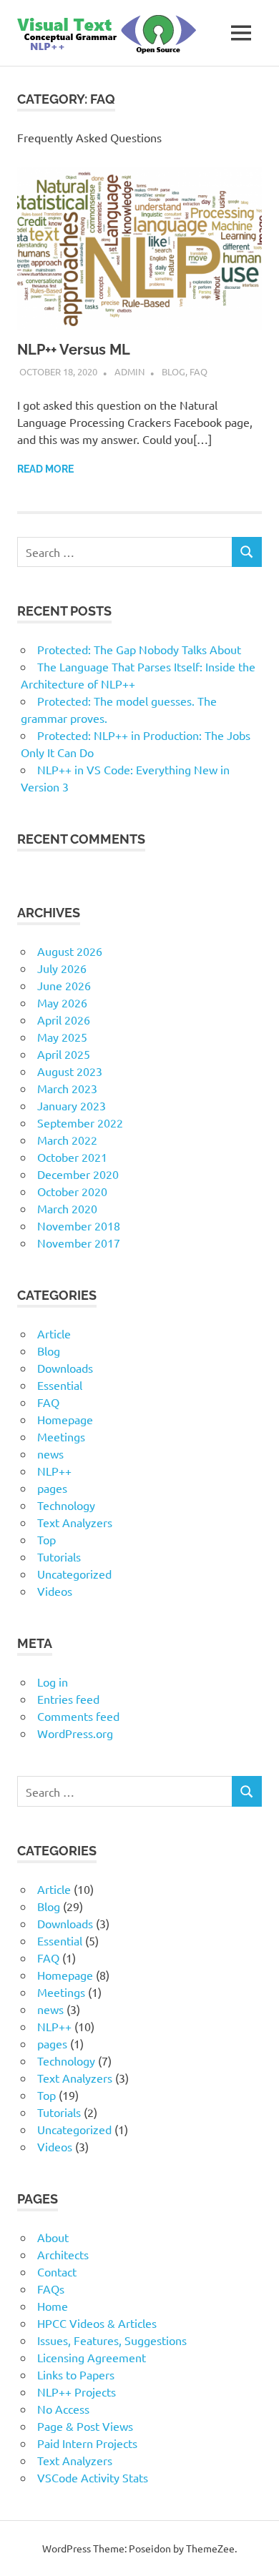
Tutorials (59, 1556)
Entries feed (68, 1699)
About (53, 2237)
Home (53, 2306)
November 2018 (79, 1225)
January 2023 (72, 1105)
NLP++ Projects (77, 2392)
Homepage (65, 1419)
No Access (63, 2409)
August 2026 (70, 951)
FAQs (51, 2289)
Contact (57, 2271)
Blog (173, 371)
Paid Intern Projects (87, 2443)
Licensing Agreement (92, 2357)
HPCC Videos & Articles (97, 2323)
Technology (66, 1505)
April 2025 (64, 1054)
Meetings (61, 1436)
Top (46, 1539)
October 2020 (72, 1191)
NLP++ (54, 1471)
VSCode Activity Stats (93, 2477)
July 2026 (62, 968)
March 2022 (67, 1140)
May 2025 (62, 1037)
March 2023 (67, 1088)
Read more (45, 469)
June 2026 (64, 985)
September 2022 (80, 1122)
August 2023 (70, 1071)
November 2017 (79, 1243)
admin (129, 371)
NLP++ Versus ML (74, 350)
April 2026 (64, 1020)
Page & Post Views (85, 2426)
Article (54, 1333)
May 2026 (62, 1002)
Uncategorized (74, 1574)
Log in (53, 1682)
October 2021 (72, 1157)
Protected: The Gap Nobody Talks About (139, 649)
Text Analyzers (75, 1522)
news (50, 1454)
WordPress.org (75, 1733)
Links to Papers (76, 2374)
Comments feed (78, 1716)
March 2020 (67, 1208)
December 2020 (78, 1174)
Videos (55, 1591)
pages (52, 1488)
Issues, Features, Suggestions (112, 2340)
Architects (63, 2254)
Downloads (65, 1368)
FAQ (199, 371)
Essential (60, 1385)
